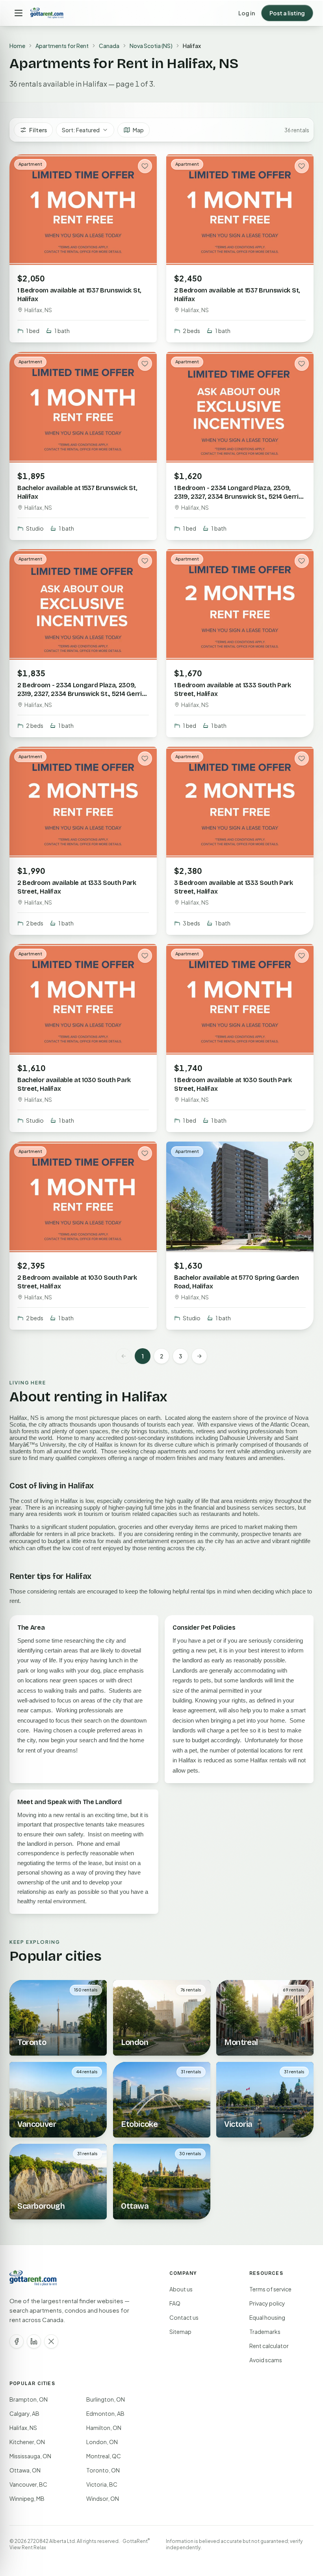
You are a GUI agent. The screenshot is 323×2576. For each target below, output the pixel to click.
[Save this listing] (145, 166)
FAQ (175, 2303)
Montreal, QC (104, 2456)
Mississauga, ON (30, 2456)
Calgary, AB (24, 2413)
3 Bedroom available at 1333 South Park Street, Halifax (234, 887)
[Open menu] (19, 13)
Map (138, 130)
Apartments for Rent (62, 46)
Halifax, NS (23, 2428)
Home (17, 46)
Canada (109, 46)
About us (181, 2289)
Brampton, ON (29, 2399)
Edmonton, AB (105, 2413)
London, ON (102, 2442)
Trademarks (265, 2332)
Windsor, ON (103, 2498)
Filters (38, 130)
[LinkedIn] (34, 2341)
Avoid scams (266, 2360)
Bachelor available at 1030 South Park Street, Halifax (74, 1084)
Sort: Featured (81, 130)
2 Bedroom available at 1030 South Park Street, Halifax (77, 1282)
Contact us (184, 2317)
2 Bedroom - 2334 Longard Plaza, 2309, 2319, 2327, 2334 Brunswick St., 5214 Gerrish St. (83, 694)
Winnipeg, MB (27, 2498)
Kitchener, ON (27, 2442)
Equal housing (267, 2317)
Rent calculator (269, 2346)
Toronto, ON (103, 2470)
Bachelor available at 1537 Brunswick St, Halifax (77, 492)
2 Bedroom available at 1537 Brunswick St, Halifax (237, 295)
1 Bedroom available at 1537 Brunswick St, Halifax (79, 295)
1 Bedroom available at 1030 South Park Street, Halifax (233, 1084)
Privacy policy (267, 2303)
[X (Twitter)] (51, 2341)
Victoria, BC (102, 2484)
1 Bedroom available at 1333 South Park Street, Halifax (233, 689)
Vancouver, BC (28, 2484)
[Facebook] (17, 2341)
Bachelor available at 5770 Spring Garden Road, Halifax (236, 1282)
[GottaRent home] (47, 13)
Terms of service (270, 2289)
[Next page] (199, 1356)
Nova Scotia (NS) (151, 46)
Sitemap (180, 2332)
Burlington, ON (106, 2399)
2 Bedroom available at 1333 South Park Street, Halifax (77, 887)
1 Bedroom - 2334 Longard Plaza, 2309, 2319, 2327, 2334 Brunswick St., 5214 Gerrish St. (240, 496)
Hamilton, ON (104, 2428)
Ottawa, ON (25, 2470)
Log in (247, 13)
